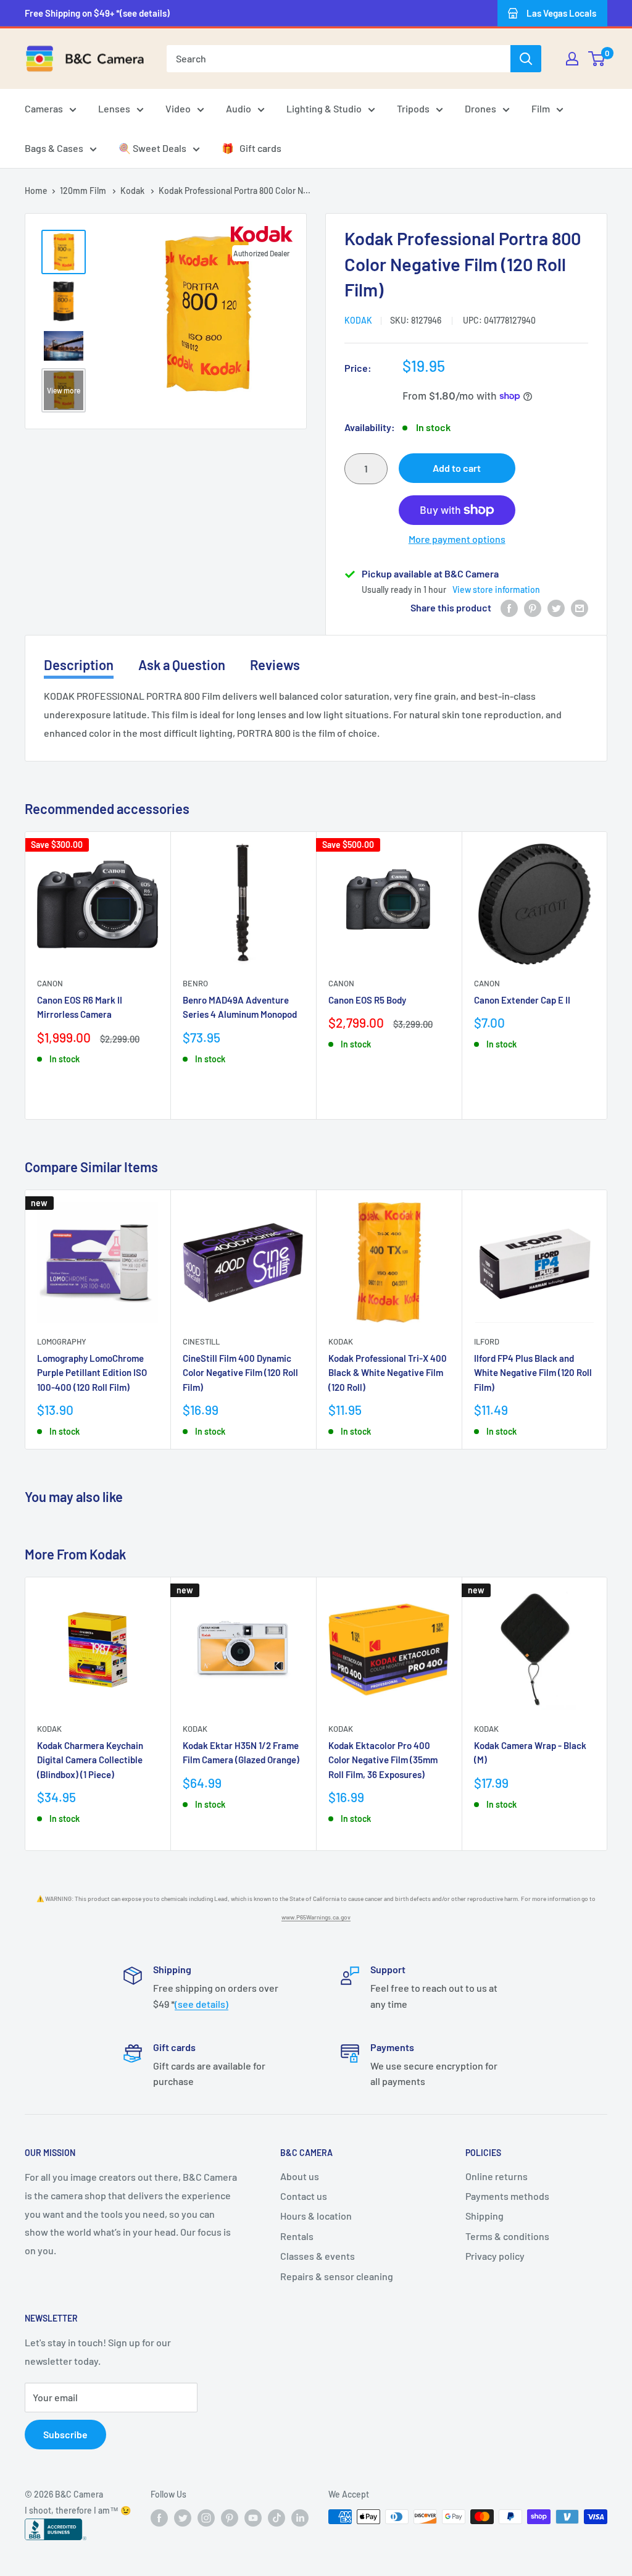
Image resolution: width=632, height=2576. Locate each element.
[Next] (608, 975)
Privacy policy (495, 2256)
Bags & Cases (54, 148)
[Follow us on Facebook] (159, 2518)
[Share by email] (580, 607)
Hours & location (316, 2216)
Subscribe (65, 2434)
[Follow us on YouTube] (253, 2518)
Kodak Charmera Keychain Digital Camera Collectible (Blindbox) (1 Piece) (90, 1760)
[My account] (572, 59)
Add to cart (457, 468)
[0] (597, 59)
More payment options (457, 539)
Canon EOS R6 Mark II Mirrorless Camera (80, 1007)
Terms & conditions (507, 2236)
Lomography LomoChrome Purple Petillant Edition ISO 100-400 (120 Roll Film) (92, 1373)
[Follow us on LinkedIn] (300, 2518)
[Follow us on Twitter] (183, 2518)
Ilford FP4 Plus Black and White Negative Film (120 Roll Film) (533, 1373)
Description (79, 665)
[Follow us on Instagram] (206, 2518)
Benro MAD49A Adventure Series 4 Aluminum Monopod (240, 1007)
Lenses (114, 108)
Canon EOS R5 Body (367, 1000)
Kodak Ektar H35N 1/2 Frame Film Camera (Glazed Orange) (241, 1752)
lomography (62, 1341)
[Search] (526, 59)
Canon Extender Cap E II (522, 1000)
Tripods (413, 108)
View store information (496, 589)
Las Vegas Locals (561, 13)
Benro (195, 983)
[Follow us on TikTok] (276, 2518)
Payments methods (507, 2196)
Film (541, 108)
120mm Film (84, 191)
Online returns (497, 2176)
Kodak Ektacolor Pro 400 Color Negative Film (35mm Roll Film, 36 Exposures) (383, 1760)
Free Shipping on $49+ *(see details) (97, 13)
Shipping (484, 2216)
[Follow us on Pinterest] (230, 2518)
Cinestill (201, 1341)
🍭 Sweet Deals (152, 148)
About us (300, 2176)
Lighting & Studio (324, 108)
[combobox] (339, 59)
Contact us (304, 2196)
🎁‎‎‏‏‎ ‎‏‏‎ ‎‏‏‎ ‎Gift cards (252, 148)
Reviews (275, 665)
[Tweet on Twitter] (556, 607)
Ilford (487, 1341)
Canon (50, 983)
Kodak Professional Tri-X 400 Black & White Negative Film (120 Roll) (388, 1373)
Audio (239, 108)
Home (36, 191)
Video (178, 108)
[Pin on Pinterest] (533, 607)
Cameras (44, 108)
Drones (480, 108)
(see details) (202, 2004)
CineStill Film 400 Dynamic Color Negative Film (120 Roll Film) (240, 1373)
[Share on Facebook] (509, 607)
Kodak (133, 191)
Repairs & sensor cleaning (337, 2276)
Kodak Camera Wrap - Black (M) (530, 1752)
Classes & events (318, 2256)
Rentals (297, 2236)
